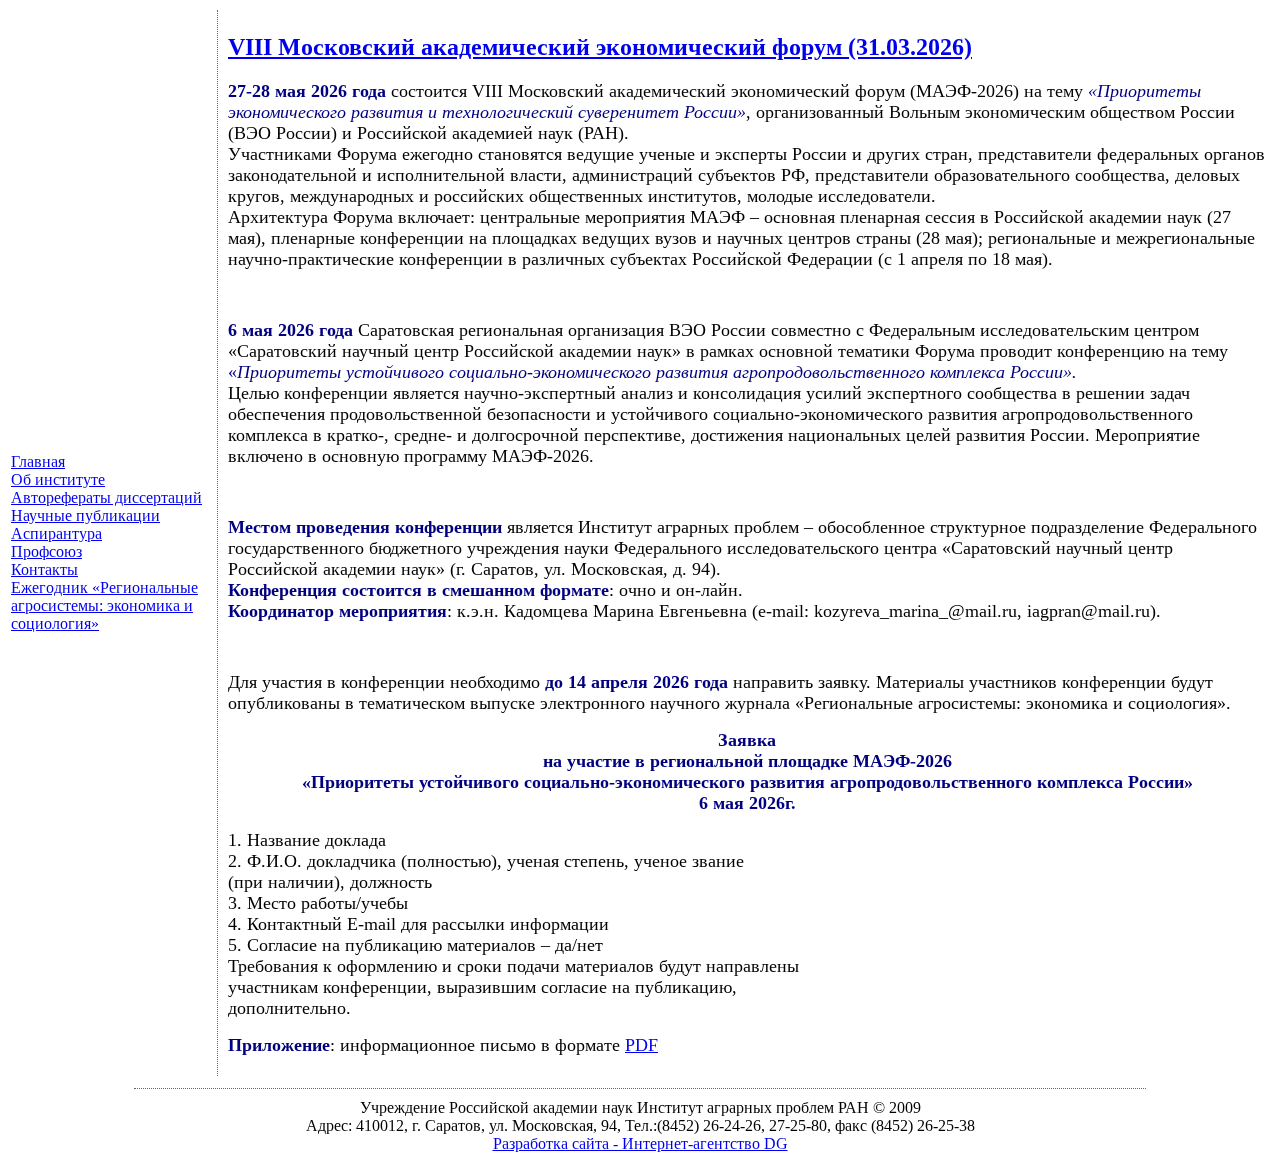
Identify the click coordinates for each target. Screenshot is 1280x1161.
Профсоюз (46, 551)
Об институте (58, 479)
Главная (38, 461)
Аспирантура (56, 533)
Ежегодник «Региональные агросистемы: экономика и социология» (104, 605)
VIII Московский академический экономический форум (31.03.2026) (600, 47)
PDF (641, 1045)
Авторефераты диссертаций (106, 497)
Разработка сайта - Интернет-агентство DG (640, 1143)
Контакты (44, 569)
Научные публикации (85, 515)
